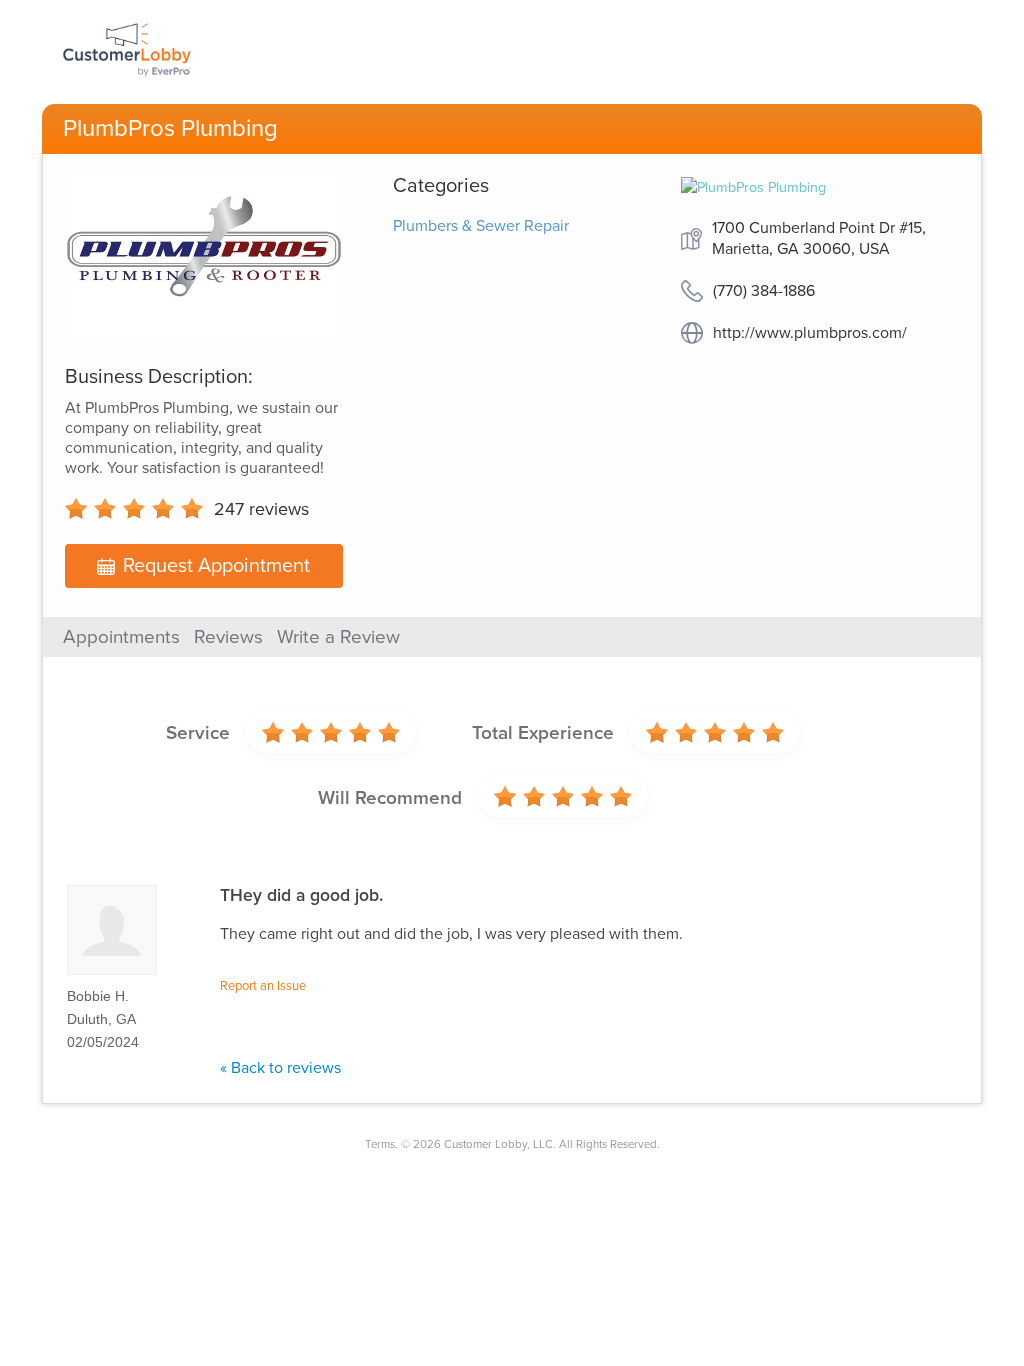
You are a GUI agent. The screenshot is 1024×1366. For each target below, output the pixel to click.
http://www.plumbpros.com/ (810, 333)
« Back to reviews (280, 1068)
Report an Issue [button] (263, 986)
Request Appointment (216, 566)
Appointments (121, 637)
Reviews (228, 637)
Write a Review (338, 637)
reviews (261, 509)
